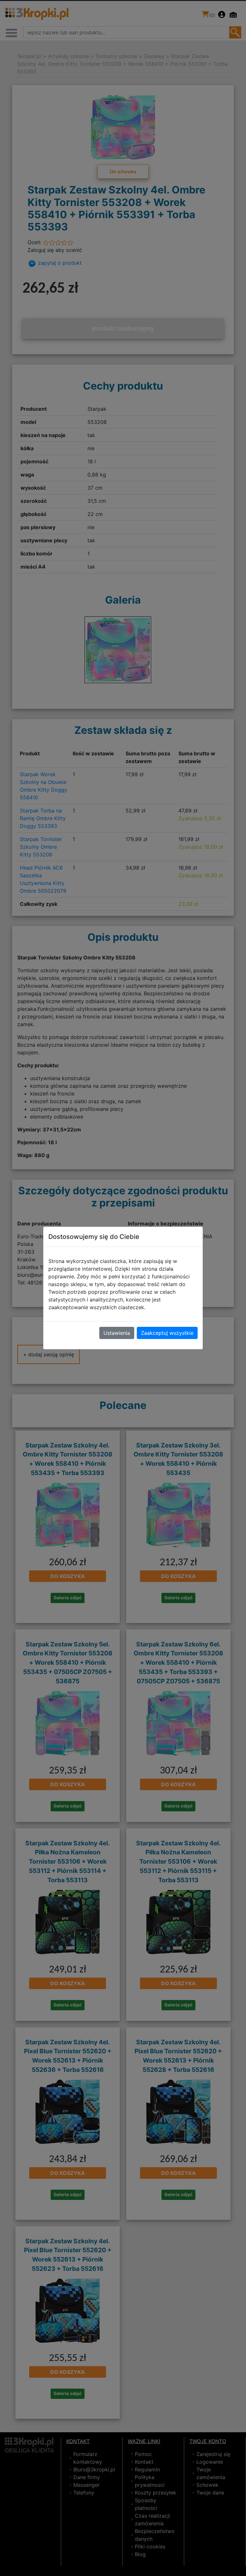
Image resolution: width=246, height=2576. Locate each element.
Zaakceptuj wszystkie (167, 1333)
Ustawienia (117, 1333)
